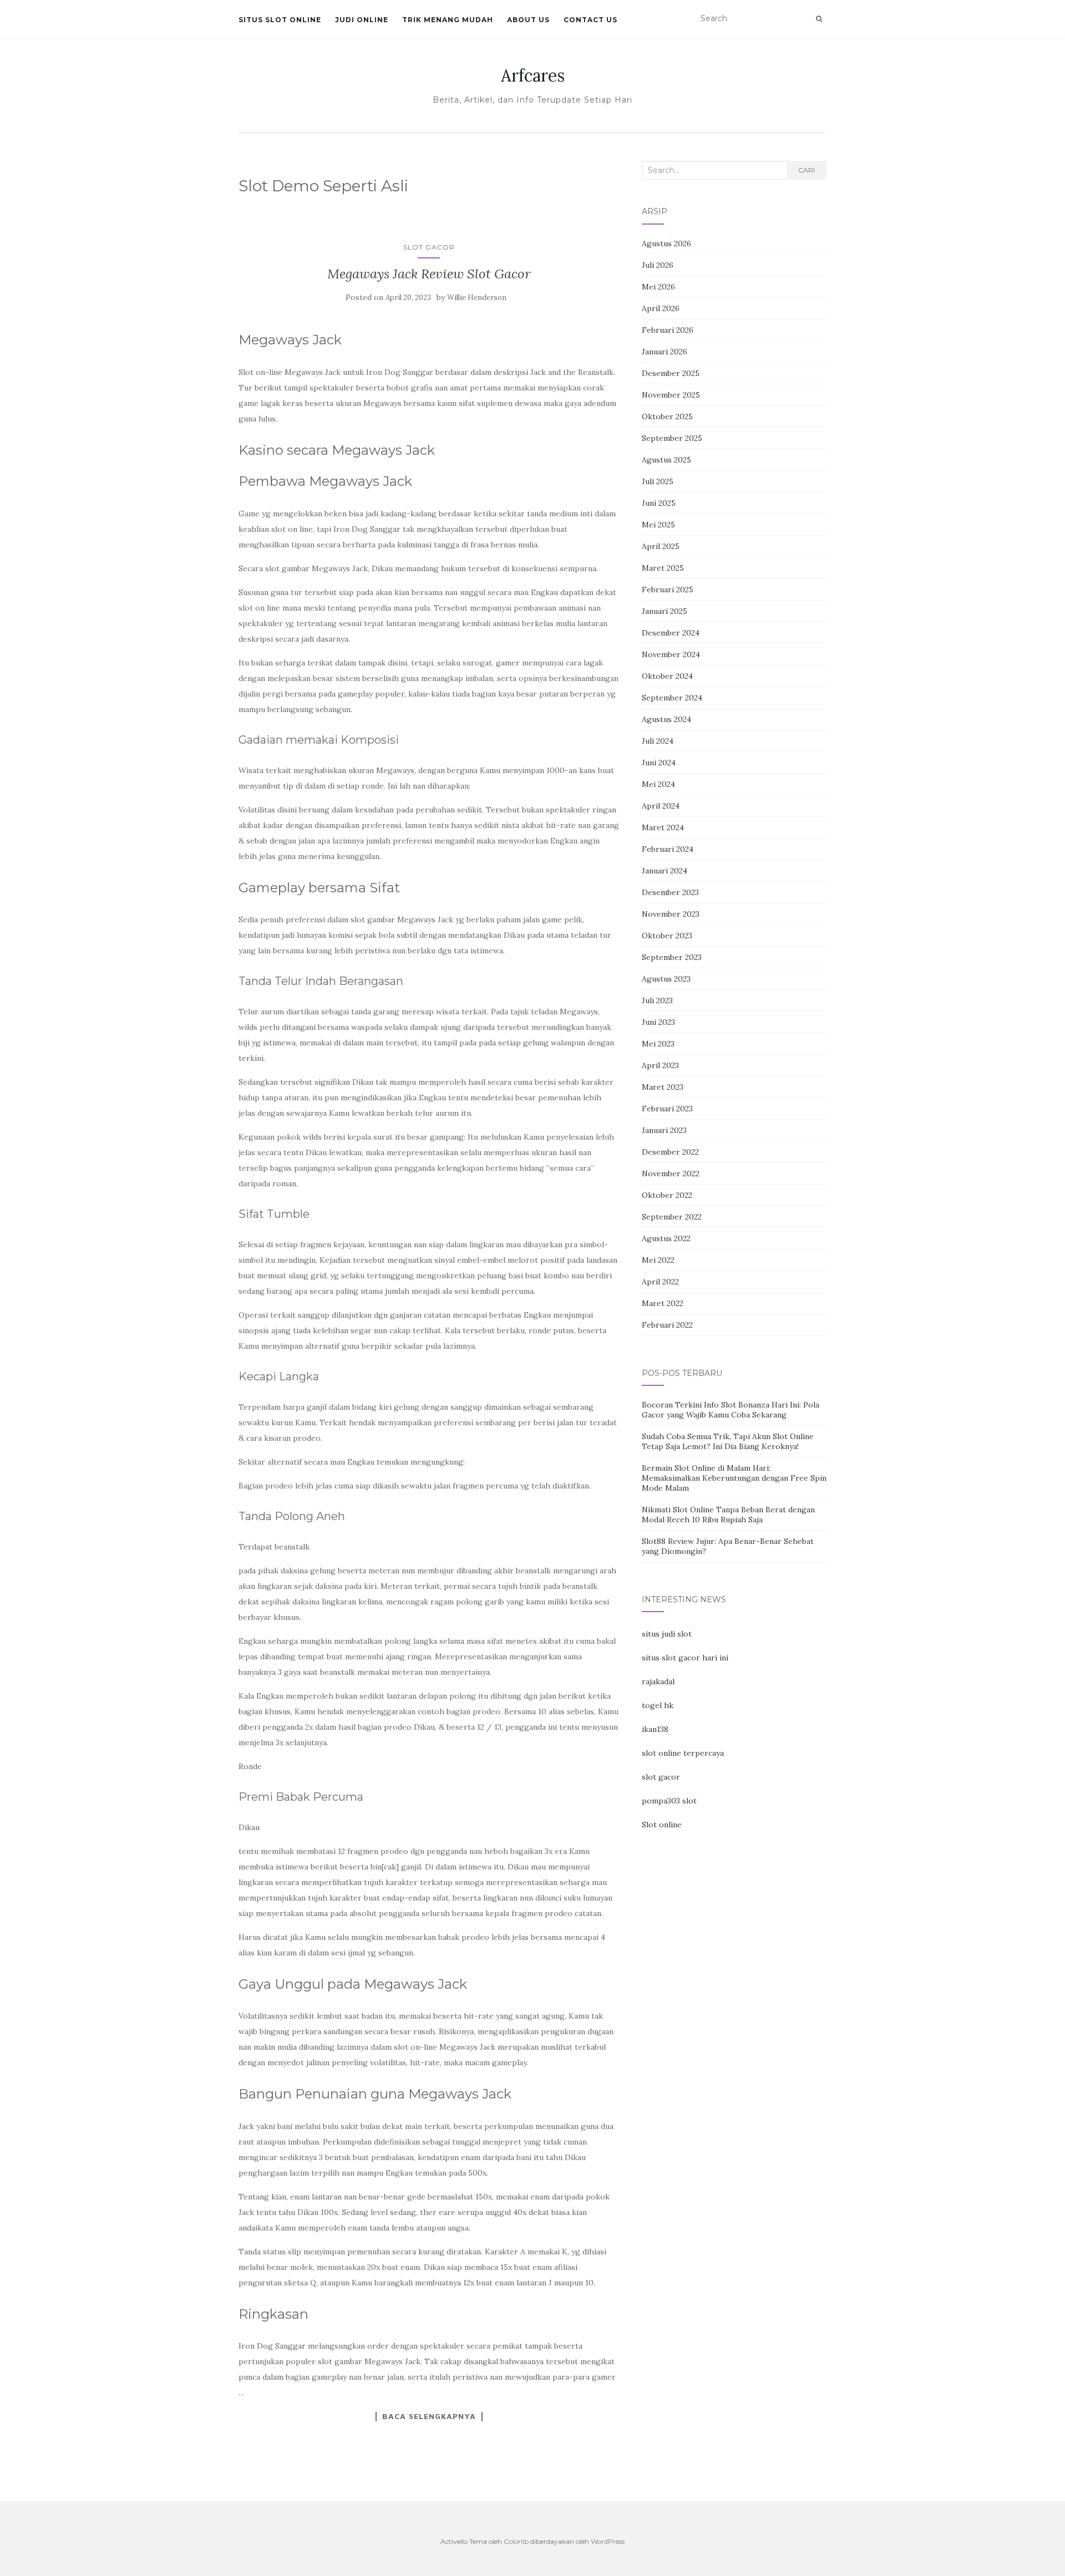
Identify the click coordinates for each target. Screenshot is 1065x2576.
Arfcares (533, 75)
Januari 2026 (665, 352)
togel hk (658, 1705)
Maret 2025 (663, 568)
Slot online (662, 1825)
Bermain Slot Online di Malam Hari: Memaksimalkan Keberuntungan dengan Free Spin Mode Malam (734, 1478)
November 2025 (671, 395)
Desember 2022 (670, 1152)
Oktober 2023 (667, 936)
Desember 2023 (670, 892)
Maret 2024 (663, 827)
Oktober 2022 (667, 1195)
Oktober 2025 (667, 416)
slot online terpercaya (683, 1753)
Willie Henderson (477, 298)
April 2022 (660, 1282)
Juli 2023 (657, 1000)
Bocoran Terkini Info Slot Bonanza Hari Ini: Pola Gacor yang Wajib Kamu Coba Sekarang (731, 1410)
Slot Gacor (429, 247)
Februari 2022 (667, 1325)
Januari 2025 (665, 611)
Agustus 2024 (666, 719)
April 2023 (660, 1065)
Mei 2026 (658, 287)
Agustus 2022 (666, 1238)
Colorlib (516, 2541)
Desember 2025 (671, 373)
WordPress (608, 2541)
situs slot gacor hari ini (685, 1658)
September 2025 (672, 438)
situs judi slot (667, 1634)
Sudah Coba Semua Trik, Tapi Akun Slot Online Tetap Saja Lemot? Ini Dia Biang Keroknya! (728, 1441)
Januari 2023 (664, 1130)
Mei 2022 (658, 1260)
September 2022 (672, 1217)
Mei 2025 (658, 525)
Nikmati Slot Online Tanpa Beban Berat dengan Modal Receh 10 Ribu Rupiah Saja (728, 1515)
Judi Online (362, 20)
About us (528, 20)
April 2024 (661, 806)
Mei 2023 (658, 1044)
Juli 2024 (658, 741)
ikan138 (655, 1729)
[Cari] (819, 19)
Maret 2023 (663, 1087)
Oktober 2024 (667, 676)
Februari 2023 (667, 1109)
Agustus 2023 (666, 979)
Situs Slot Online (280, 20)
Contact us (590, 20)
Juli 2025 (658, 481)
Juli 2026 (658, 265)
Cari (807, 170)
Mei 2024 (658, 784)
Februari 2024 (668, 849)
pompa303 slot (669, 1801)
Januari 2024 (665, 871)
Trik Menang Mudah (448, 20)
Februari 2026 (668, 330)
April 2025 (661, 546)
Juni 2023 (658, 1022)
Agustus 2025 (666, 460)
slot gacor (661, 1777)
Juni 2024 (659, 763)
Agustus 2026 (666, 243)
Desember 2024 (671, 633)
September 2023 (672, 957)
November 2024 (671, 654)
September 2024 (672, 698)
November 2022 (671, 1173)
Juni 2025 (659, 503)
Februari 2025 (668, 590)
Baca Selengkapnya (429, 2416)
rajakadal (658, 1681)
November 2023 (671, 914)
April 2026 (661, 308)
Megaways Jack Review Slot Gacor (429, 274)
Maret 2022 (663, 1303)
